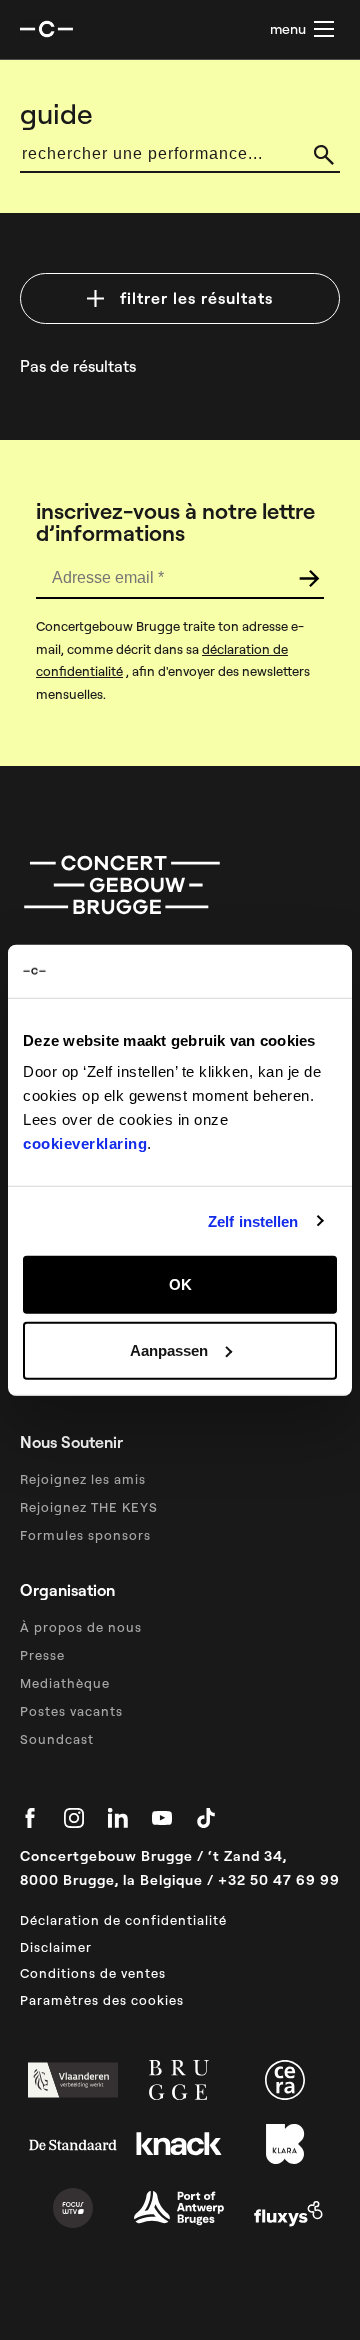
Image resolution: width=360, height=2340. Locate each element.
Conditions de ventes (93, 1973)
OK (180, 1284)
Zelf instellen (253, 1220)
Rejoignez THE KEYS (89, 1507)
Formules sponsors (85, 1535)
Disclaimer (56, 1947)
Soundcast (57, 1739)
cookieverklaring (85, 1143)
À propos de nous (81, 1627)
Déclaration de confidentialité (123, 1920)
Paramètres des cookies (102, 2000)
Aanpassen (169, 1349)
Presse (42, 1655)
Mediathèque (65, 1683)
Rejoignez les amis (83, 1479)
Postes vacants (71, 1711)
